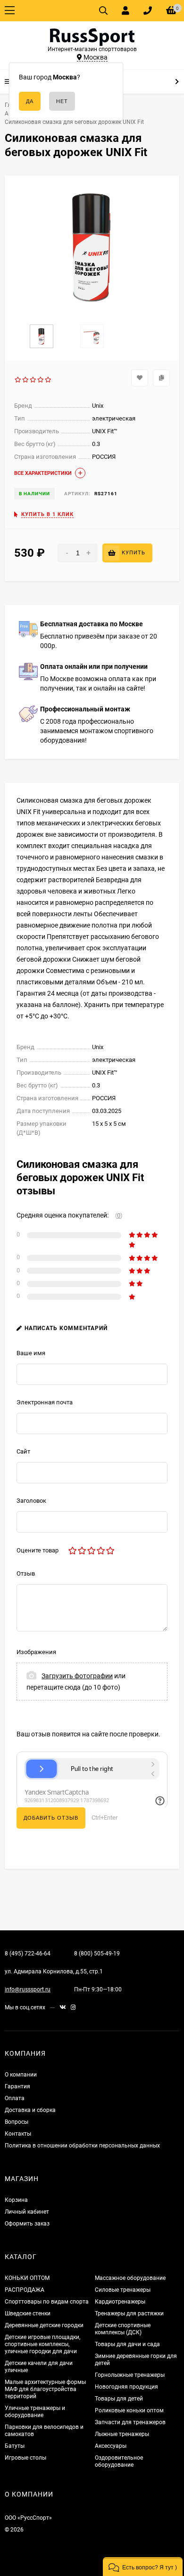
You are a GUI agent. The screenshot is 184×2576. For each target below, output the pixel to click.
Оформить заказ (27, 2224)
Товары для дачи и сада (127, 2344)
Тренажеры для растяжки (129, 2313)
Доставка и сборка (30, 2110)
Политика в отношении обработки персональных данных (82, 2146)
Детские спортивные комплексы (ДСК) (123, 2329)
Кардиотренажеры (120, 2302)
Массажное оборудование (130, 2278)
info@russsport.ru (28, 1989)
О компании (21, 2075)
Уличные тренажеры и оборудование (35, 2412)
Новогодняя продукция (126, 2387)
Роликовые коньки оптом (129, 2410)
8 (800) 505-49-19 (97, 1954)
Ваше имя (31, 1353)
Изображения (36, 1652)
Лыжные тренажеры (122, 2434)
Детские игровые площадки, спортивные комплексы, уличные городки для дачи (42, 2344)
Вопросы (17, 2122)
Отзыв (26, 1573)
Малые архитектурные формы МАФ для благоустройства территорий (45, 2389)
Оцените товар (38, 1550)
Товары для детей (119, 2399)
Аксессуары (111, 2446)
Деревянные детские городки (44, 2325)
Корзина (16, 2200)
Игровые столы (25, 2458)
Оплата (15, 2098)
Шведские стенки (28, 2313)
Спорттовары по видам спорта (47, 2302)
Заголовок (31, 1501)
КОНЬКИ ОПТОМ (27, 2278)
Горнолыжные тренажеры (130, 2375)
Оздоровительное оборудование (119, 2461)
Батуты (15, 2446)
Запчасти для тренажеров (130, 2422)
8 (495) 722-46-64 (28, 1954)
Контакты (18, 2134)
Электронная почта (45, 1402)
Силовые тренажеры (123, 2290)
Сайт (23, 1451)
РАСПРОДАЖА (25, 2290)
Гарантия (17, 2086)
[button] (143, 2567)
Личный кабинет (27, 2212)
